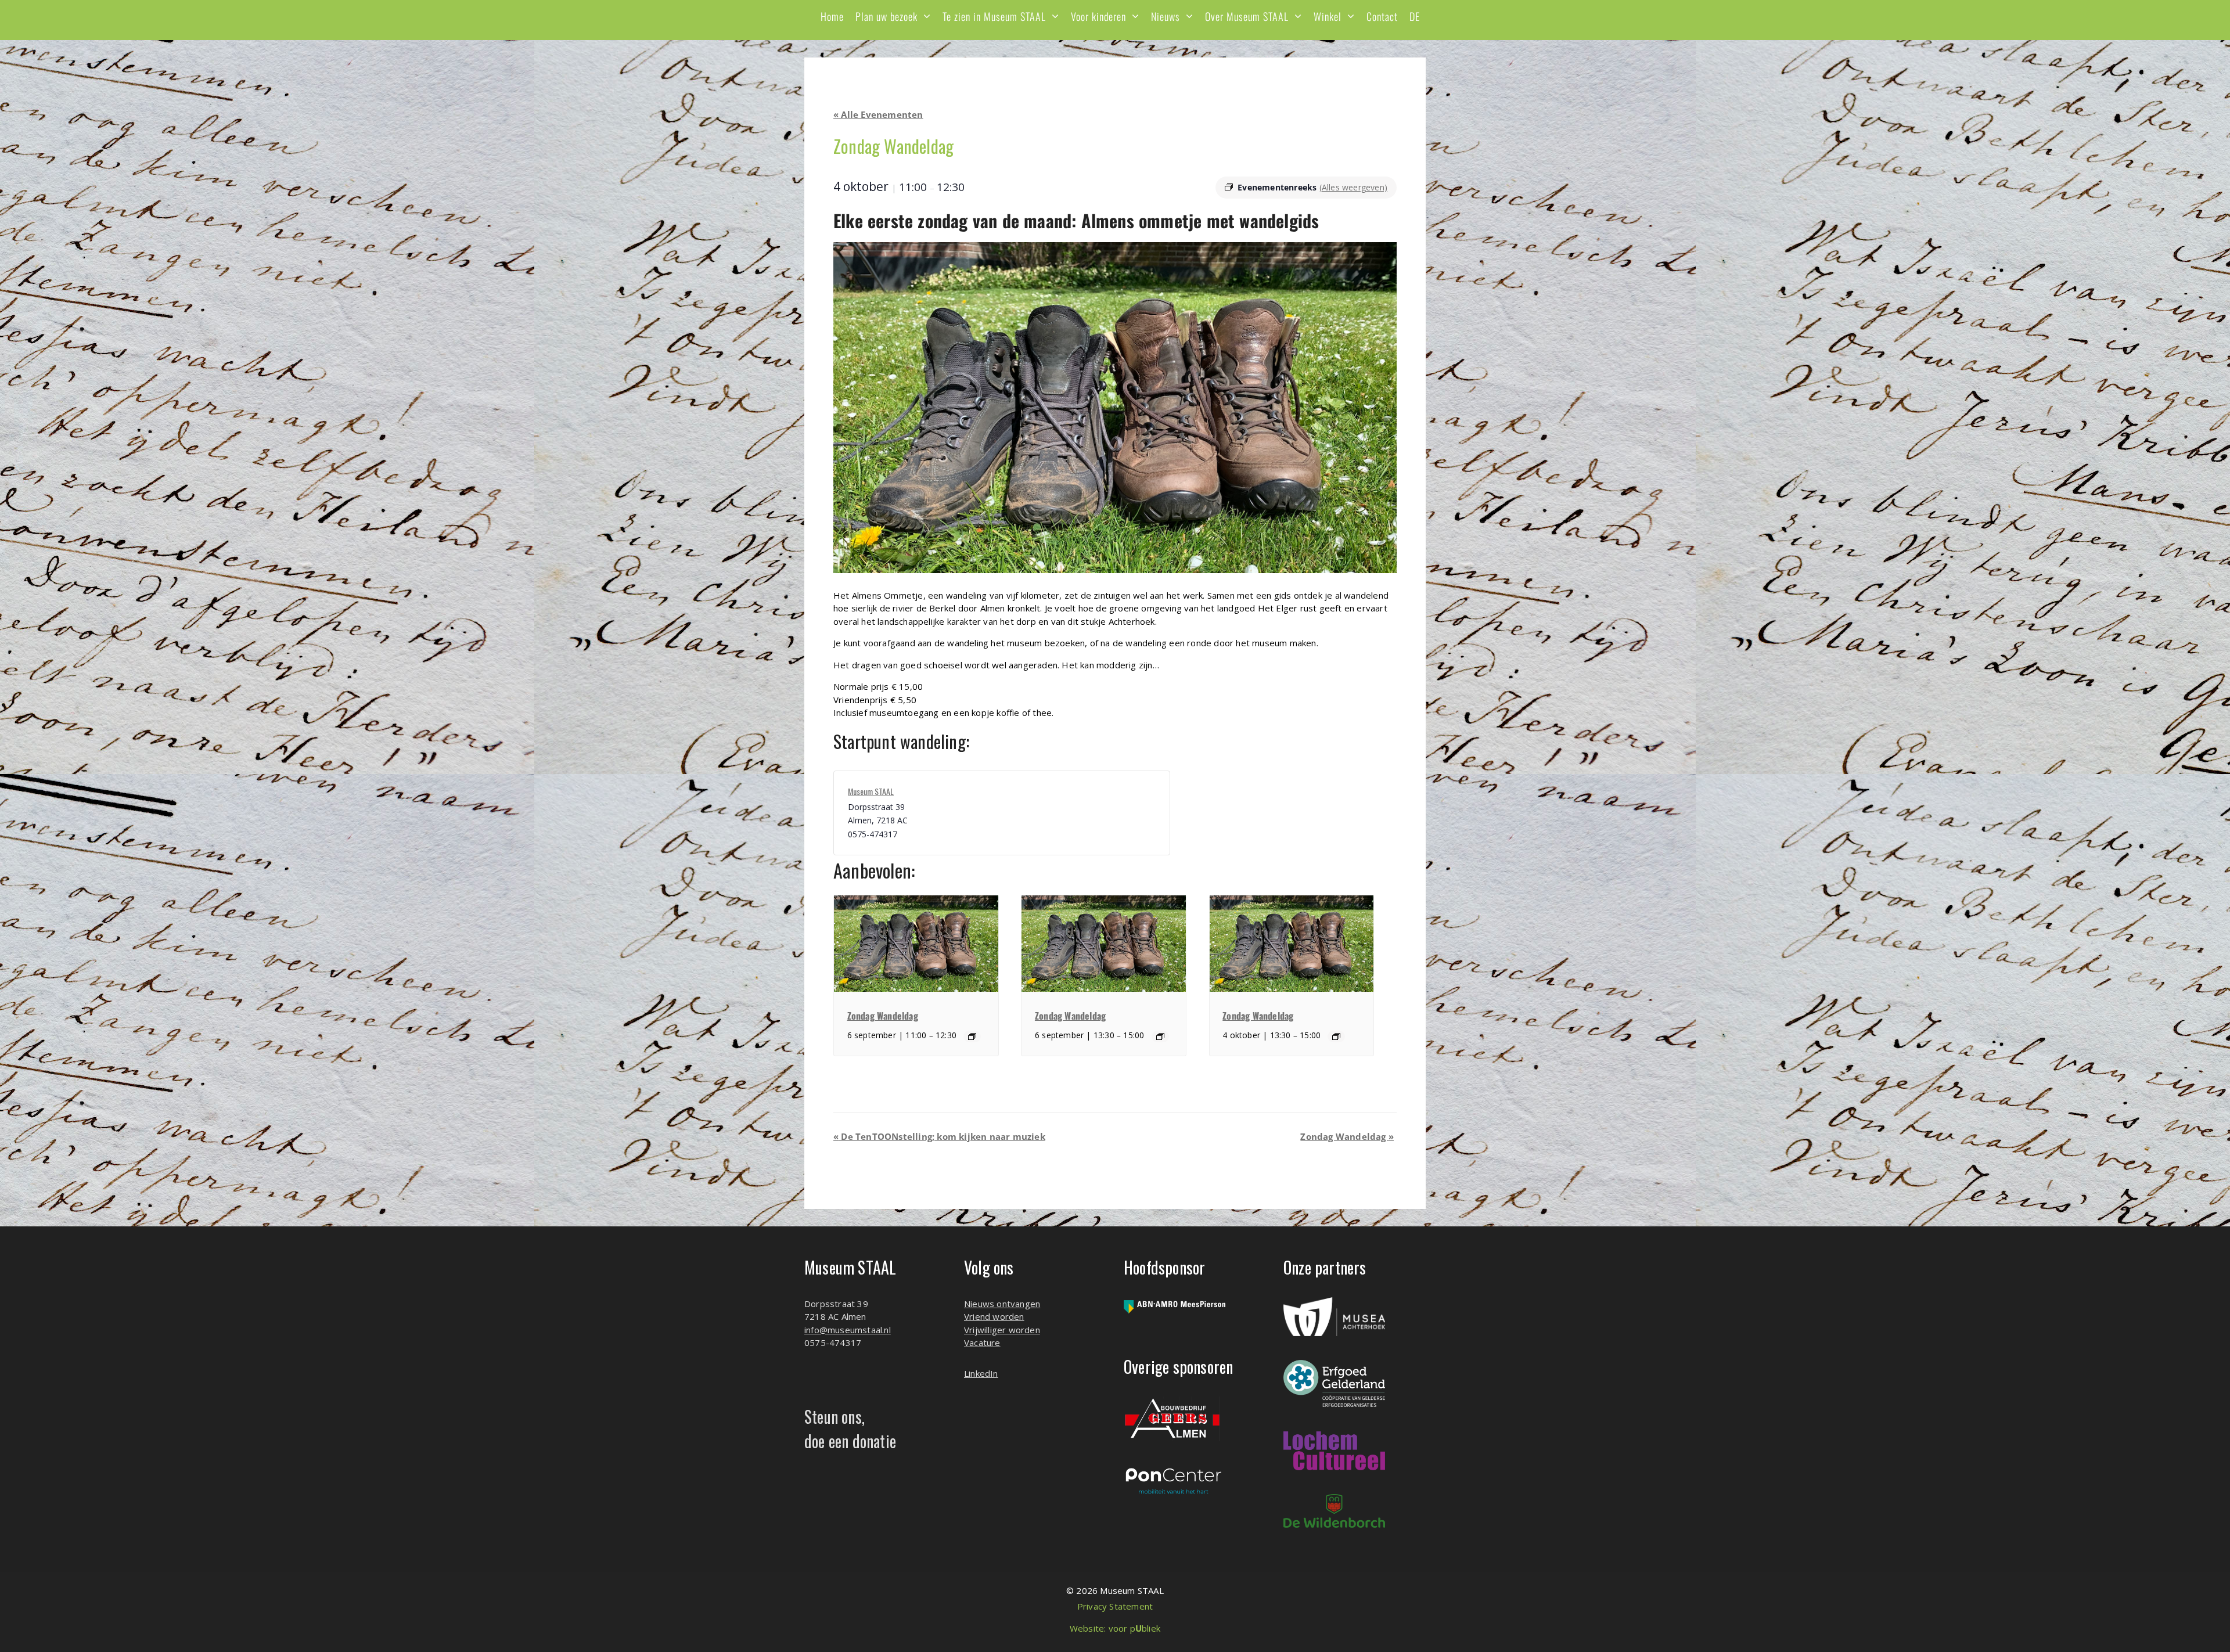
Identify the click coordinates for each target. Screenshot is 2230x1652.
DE (1415, 16)
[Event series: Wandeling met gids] (972, 1036)
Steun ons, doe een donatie (850, 1429)
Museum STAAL (871, 791)
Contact (1382, 16)
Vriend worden (994, 1316)
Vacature (982, 1343)
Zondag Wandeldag (883, 1016)
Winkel (1328, 16)
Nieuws (1166, 16)
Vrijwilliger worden (1002, 1330)
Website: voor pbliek (1115, 1628)
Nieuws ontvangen (1002, 1304)
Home (832, 16)
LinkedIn (981, 1373)
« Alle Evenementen (878, 114)
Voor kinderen (1098, 16)
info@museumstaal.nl (848, 1330)
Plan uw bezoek (886, 16)
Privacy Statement (1115, 1606)
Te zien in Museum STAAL (994, 16)
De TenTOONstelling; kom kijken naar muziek (939, 1136)
